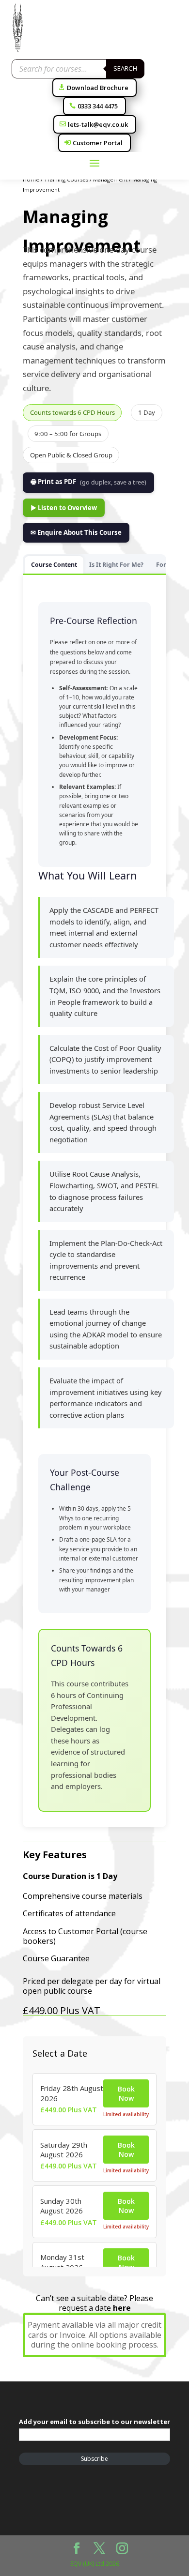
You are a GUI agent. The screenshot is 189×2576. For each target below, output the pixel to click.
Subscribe (94, 2459)
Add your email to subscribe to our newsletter (94, 2422)
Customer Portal (98, 143)
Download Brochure (98, 88)
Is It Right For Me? (116, 565)
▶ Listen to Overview (64, 508)
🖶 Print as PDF (88, 482)
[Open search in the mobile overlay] (78, 69)
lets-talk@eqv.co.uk (98, 124)
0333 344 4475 (98, 106)
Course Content (54, 565)
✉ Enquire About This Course (76, 532)
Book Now (126, 2093)
